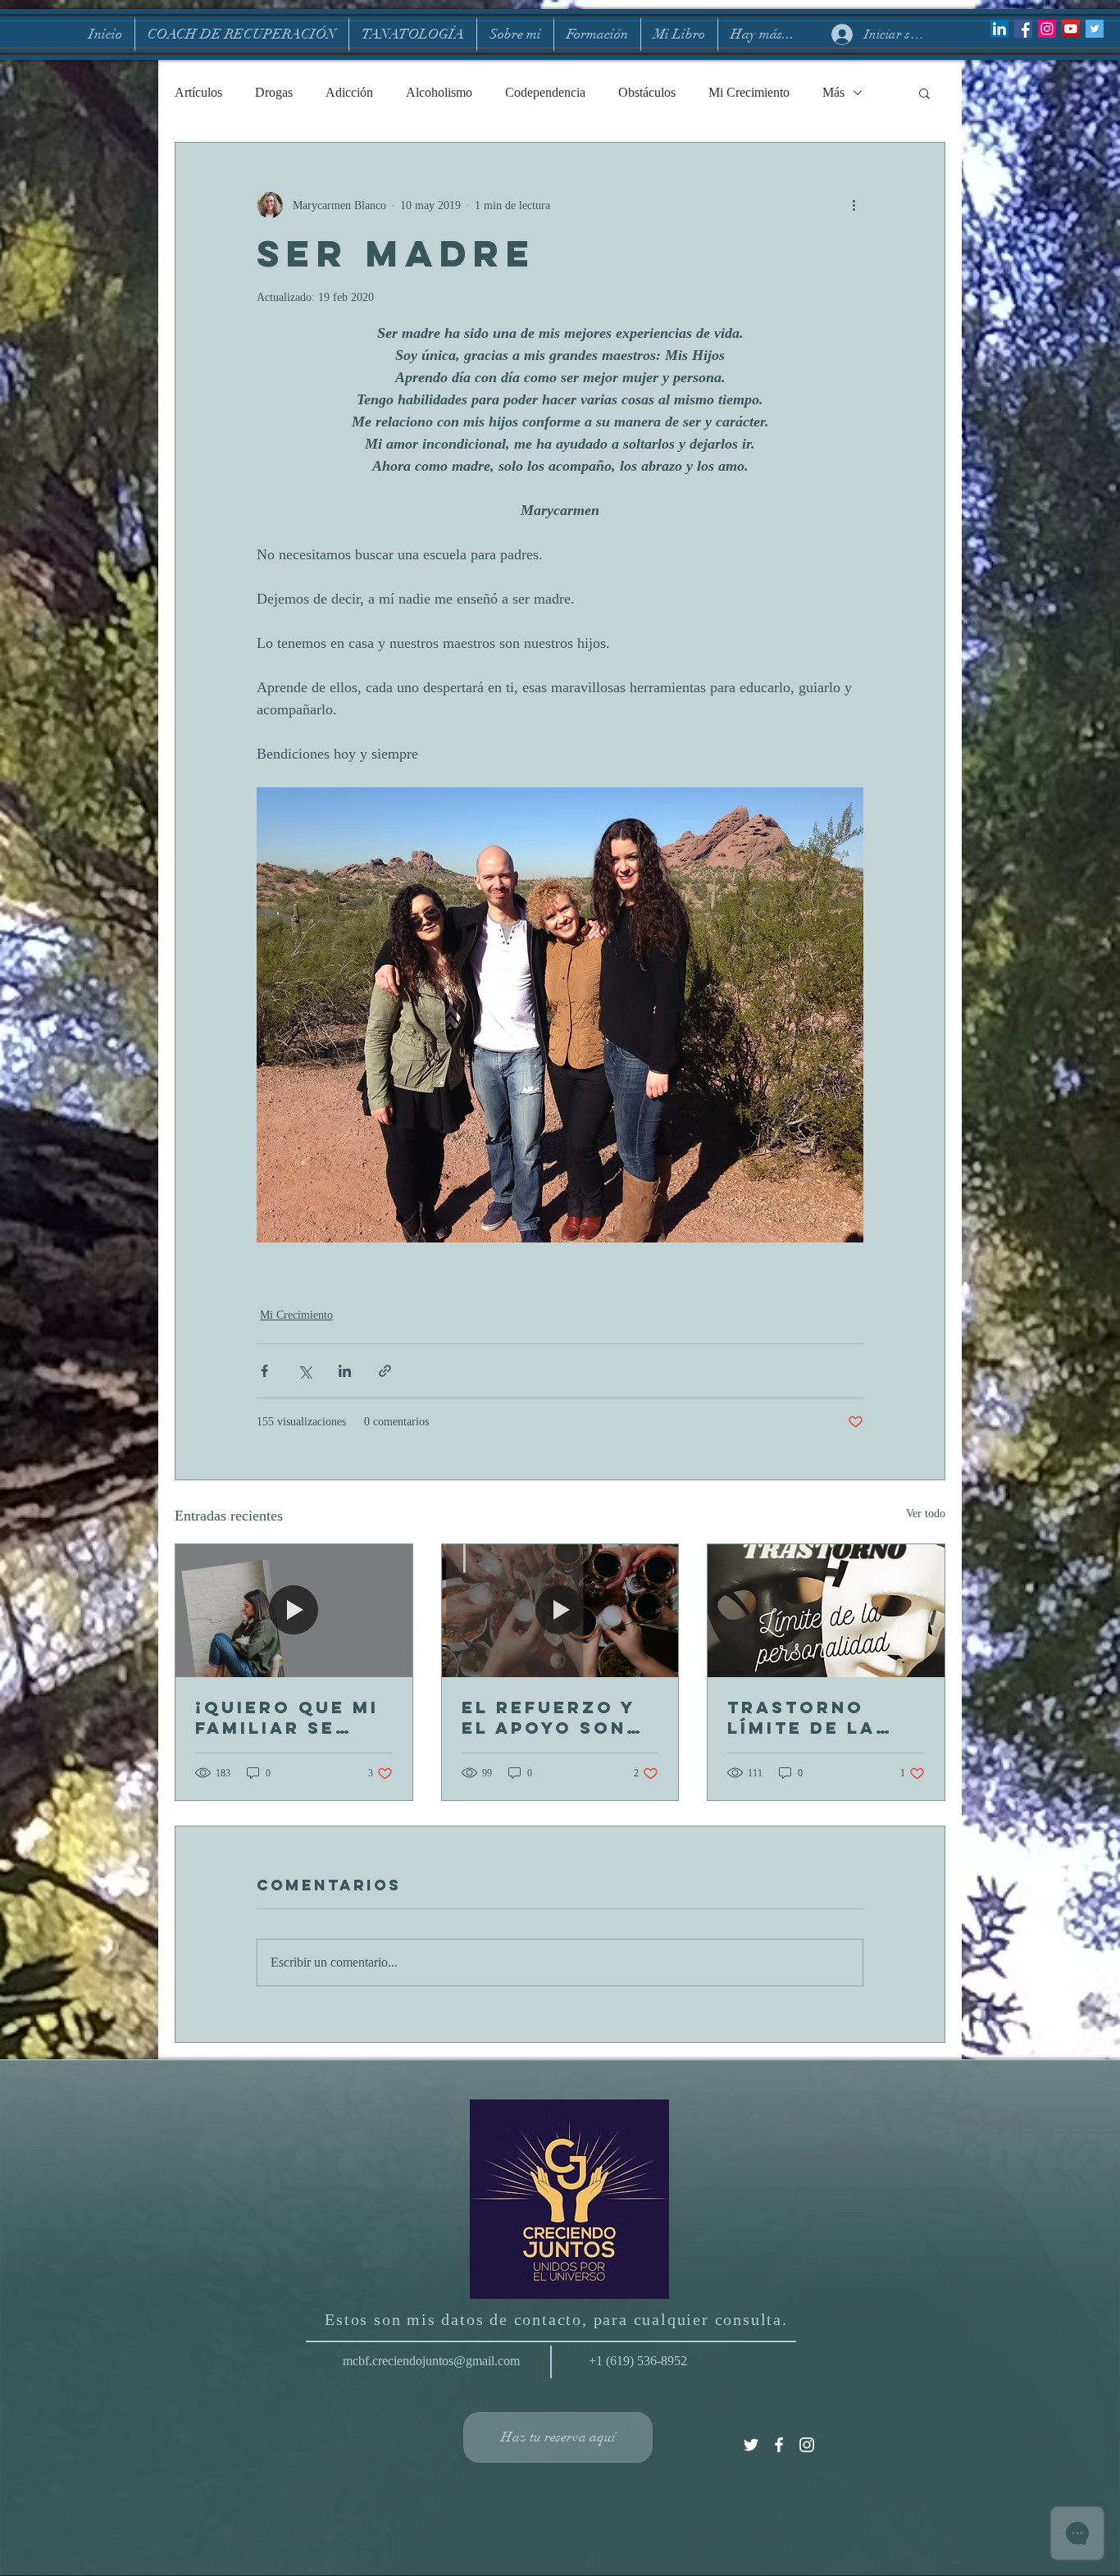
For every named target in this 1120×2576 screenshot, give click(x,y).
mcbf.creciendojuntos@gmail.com (431, 2361)
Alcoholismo (439, 92)
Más (833, 92)
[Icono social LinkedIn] (999, 29)
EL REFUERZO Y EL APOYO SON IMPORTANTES (549, 1717)
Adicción (349, 92)
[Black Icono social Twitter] (1095, 29)
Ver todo (926, 1514)
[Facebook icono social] (1023, 29)
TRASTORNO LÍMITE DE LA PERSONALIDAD (814, 1717)
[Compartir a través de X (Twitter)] (305, 1371)
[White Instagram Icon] (807, 2445)
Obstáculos (647, 92)
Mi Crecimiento (749, 92)
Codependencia (545, 92)
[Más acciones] (854, 205)
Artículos (198, 92)
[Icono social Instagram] (1047, 29)
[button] (924, 93)
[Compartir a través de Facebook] (264, 1371)
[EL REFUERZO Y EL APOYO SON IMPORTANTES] (560, 1611)
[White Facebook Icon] (779, 2445)
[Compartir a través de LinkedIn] (345, 1371)
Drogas (274, 92)
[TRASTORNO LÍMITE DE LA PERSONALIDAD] (826, 1611)
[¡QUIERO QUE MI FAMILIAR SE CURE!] (294, 1611)
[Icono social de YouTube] (1071, 29)
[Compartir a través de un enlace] (385, 1371)
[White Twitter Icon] (751, 2445)
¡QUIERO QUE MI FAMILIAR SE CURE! (287, 1717)
